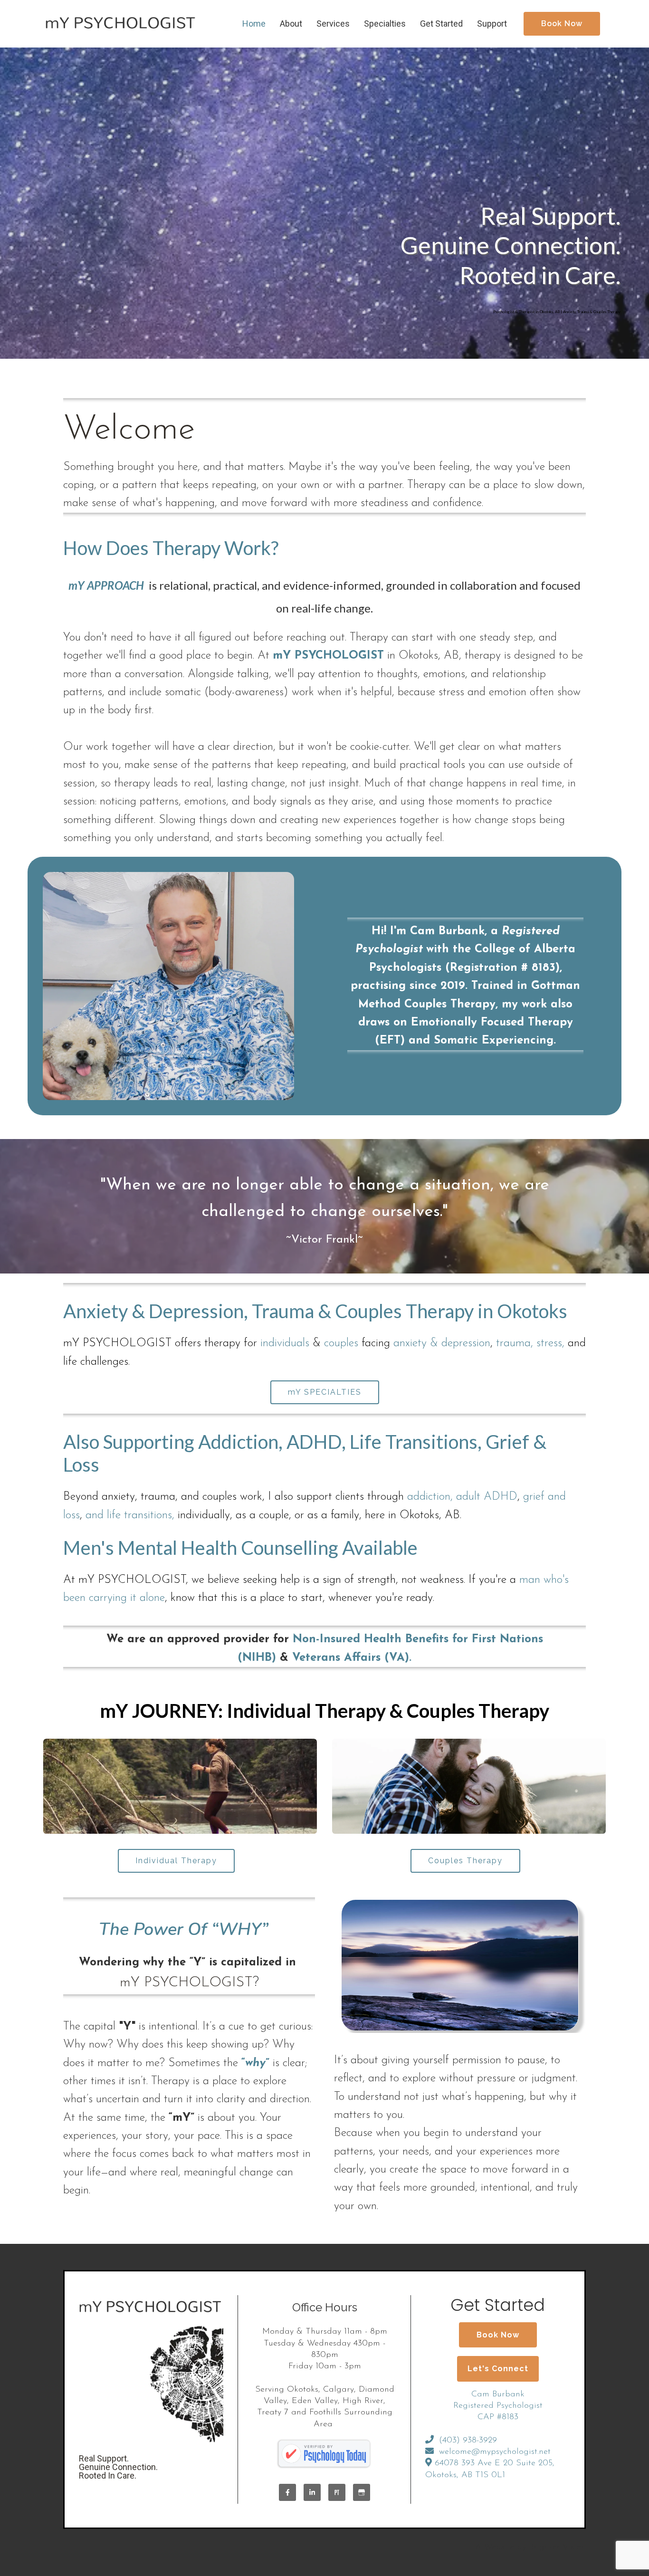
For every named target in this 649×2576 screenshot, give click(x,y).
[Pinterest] (337, 2492)
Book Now (562, 24)
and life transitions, (130, 1515)
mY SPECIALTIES (325, 1392)
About (291, 24)
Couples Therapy (465, 1861)
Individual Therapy (176, 1861)
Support (492, 24)
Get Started (441, 24)
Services (333, 24)
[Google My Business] (362, 2492)
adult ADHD (487, 1497)
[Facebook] (287, 2492)
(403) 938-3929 (468, 2441)
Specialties (385, 24)
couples (341, 1343)
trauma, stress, (530, 1343)
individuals (285, 1343)
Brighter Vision (557, 2547)
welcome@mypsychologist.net (495, 2452)
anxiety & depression (442, 1343)
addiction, (430, 1497)
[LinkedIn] (312, 2492)
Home (254, 24)
